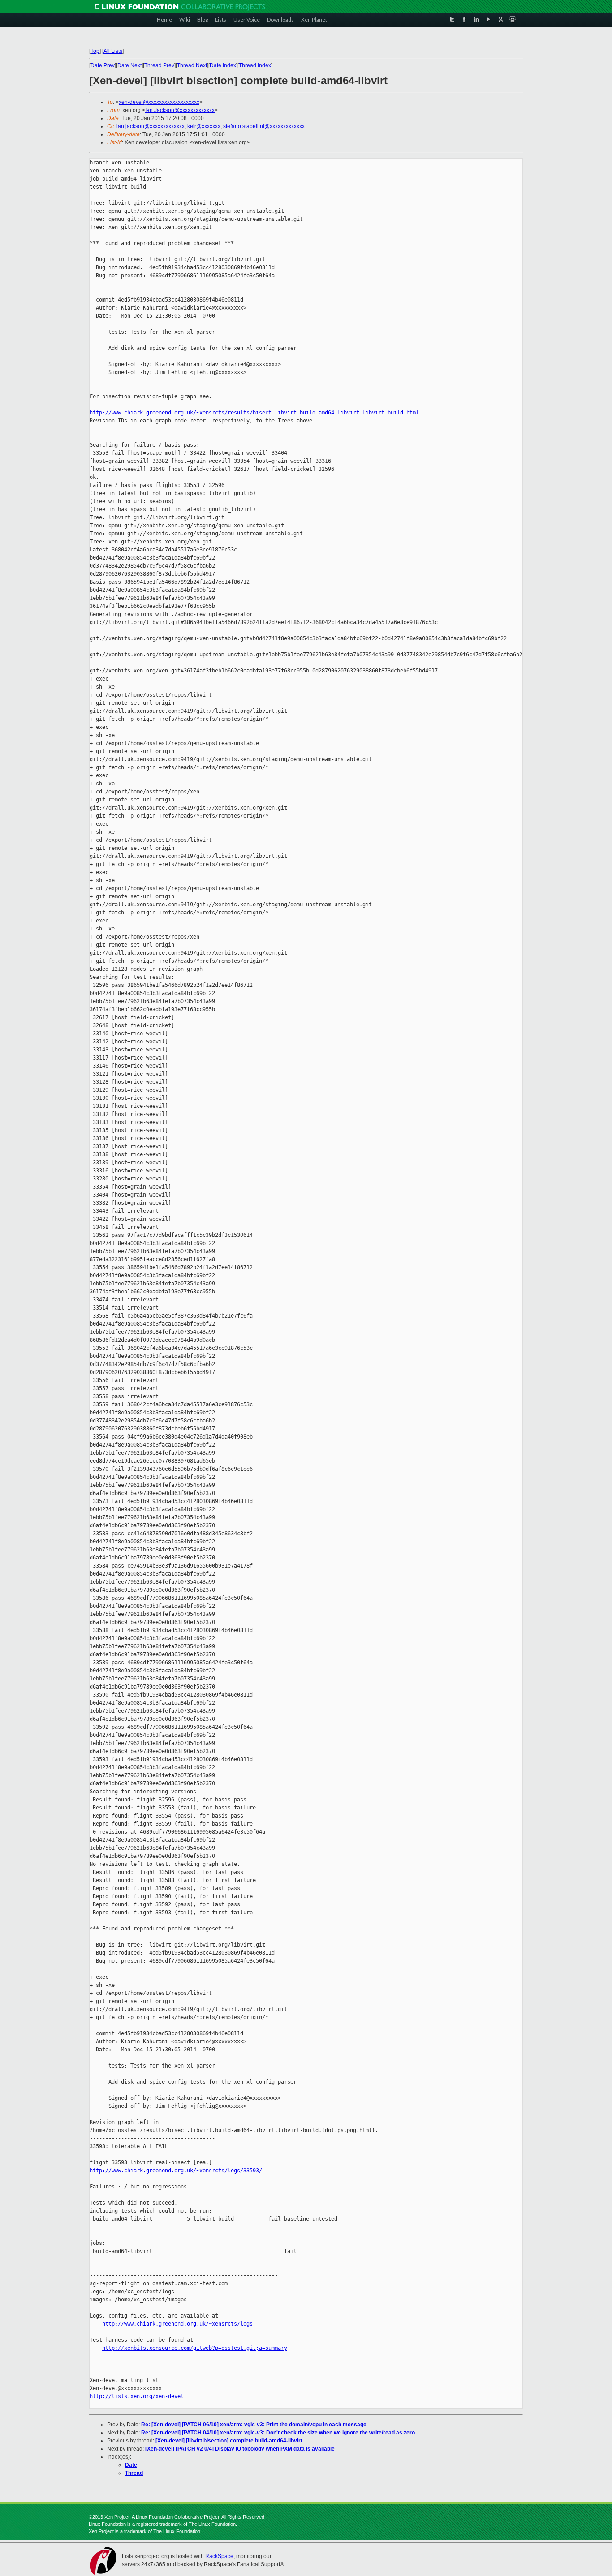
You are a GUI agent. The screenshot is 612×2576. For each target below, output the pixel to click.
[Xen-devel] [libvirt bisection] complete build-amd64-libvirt (229, 2441)
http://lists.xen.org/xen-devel (137, 2396)
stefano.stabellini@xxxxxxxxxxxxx (264, 126)
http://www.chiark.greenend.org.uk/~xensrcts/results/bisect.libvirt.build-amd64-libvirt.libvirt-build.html (254, 413)
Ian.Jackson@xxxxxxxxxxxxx (180, 110)
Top (95, 51)
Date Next (129, 65)
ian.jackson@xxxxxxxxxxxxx (151, 126)
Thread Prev (159, 65)
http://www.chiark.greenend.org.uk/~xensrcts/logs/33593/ (176, 2171)
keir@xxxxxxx (204, 126)
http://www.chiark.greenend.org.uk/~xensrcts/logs (177, 2324)
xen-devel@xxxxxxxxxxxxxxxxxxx (159, 102)
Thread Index (255, 65)
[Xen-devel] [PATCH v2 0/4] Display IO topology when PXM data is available (240, 2449)
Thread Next (192, 65)
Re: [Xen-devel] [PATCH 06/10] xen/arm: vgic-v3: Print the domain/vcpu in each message (254, 2425)
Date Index (223, 65)
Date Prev (103, 65)
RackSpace (219, 2556)
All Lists (113, 51)
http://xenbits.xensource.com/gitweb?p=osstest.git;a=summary (195, 2348)
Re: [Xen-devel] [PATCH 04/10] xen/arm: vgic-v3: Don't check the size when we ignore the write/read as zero (278, 2433)
